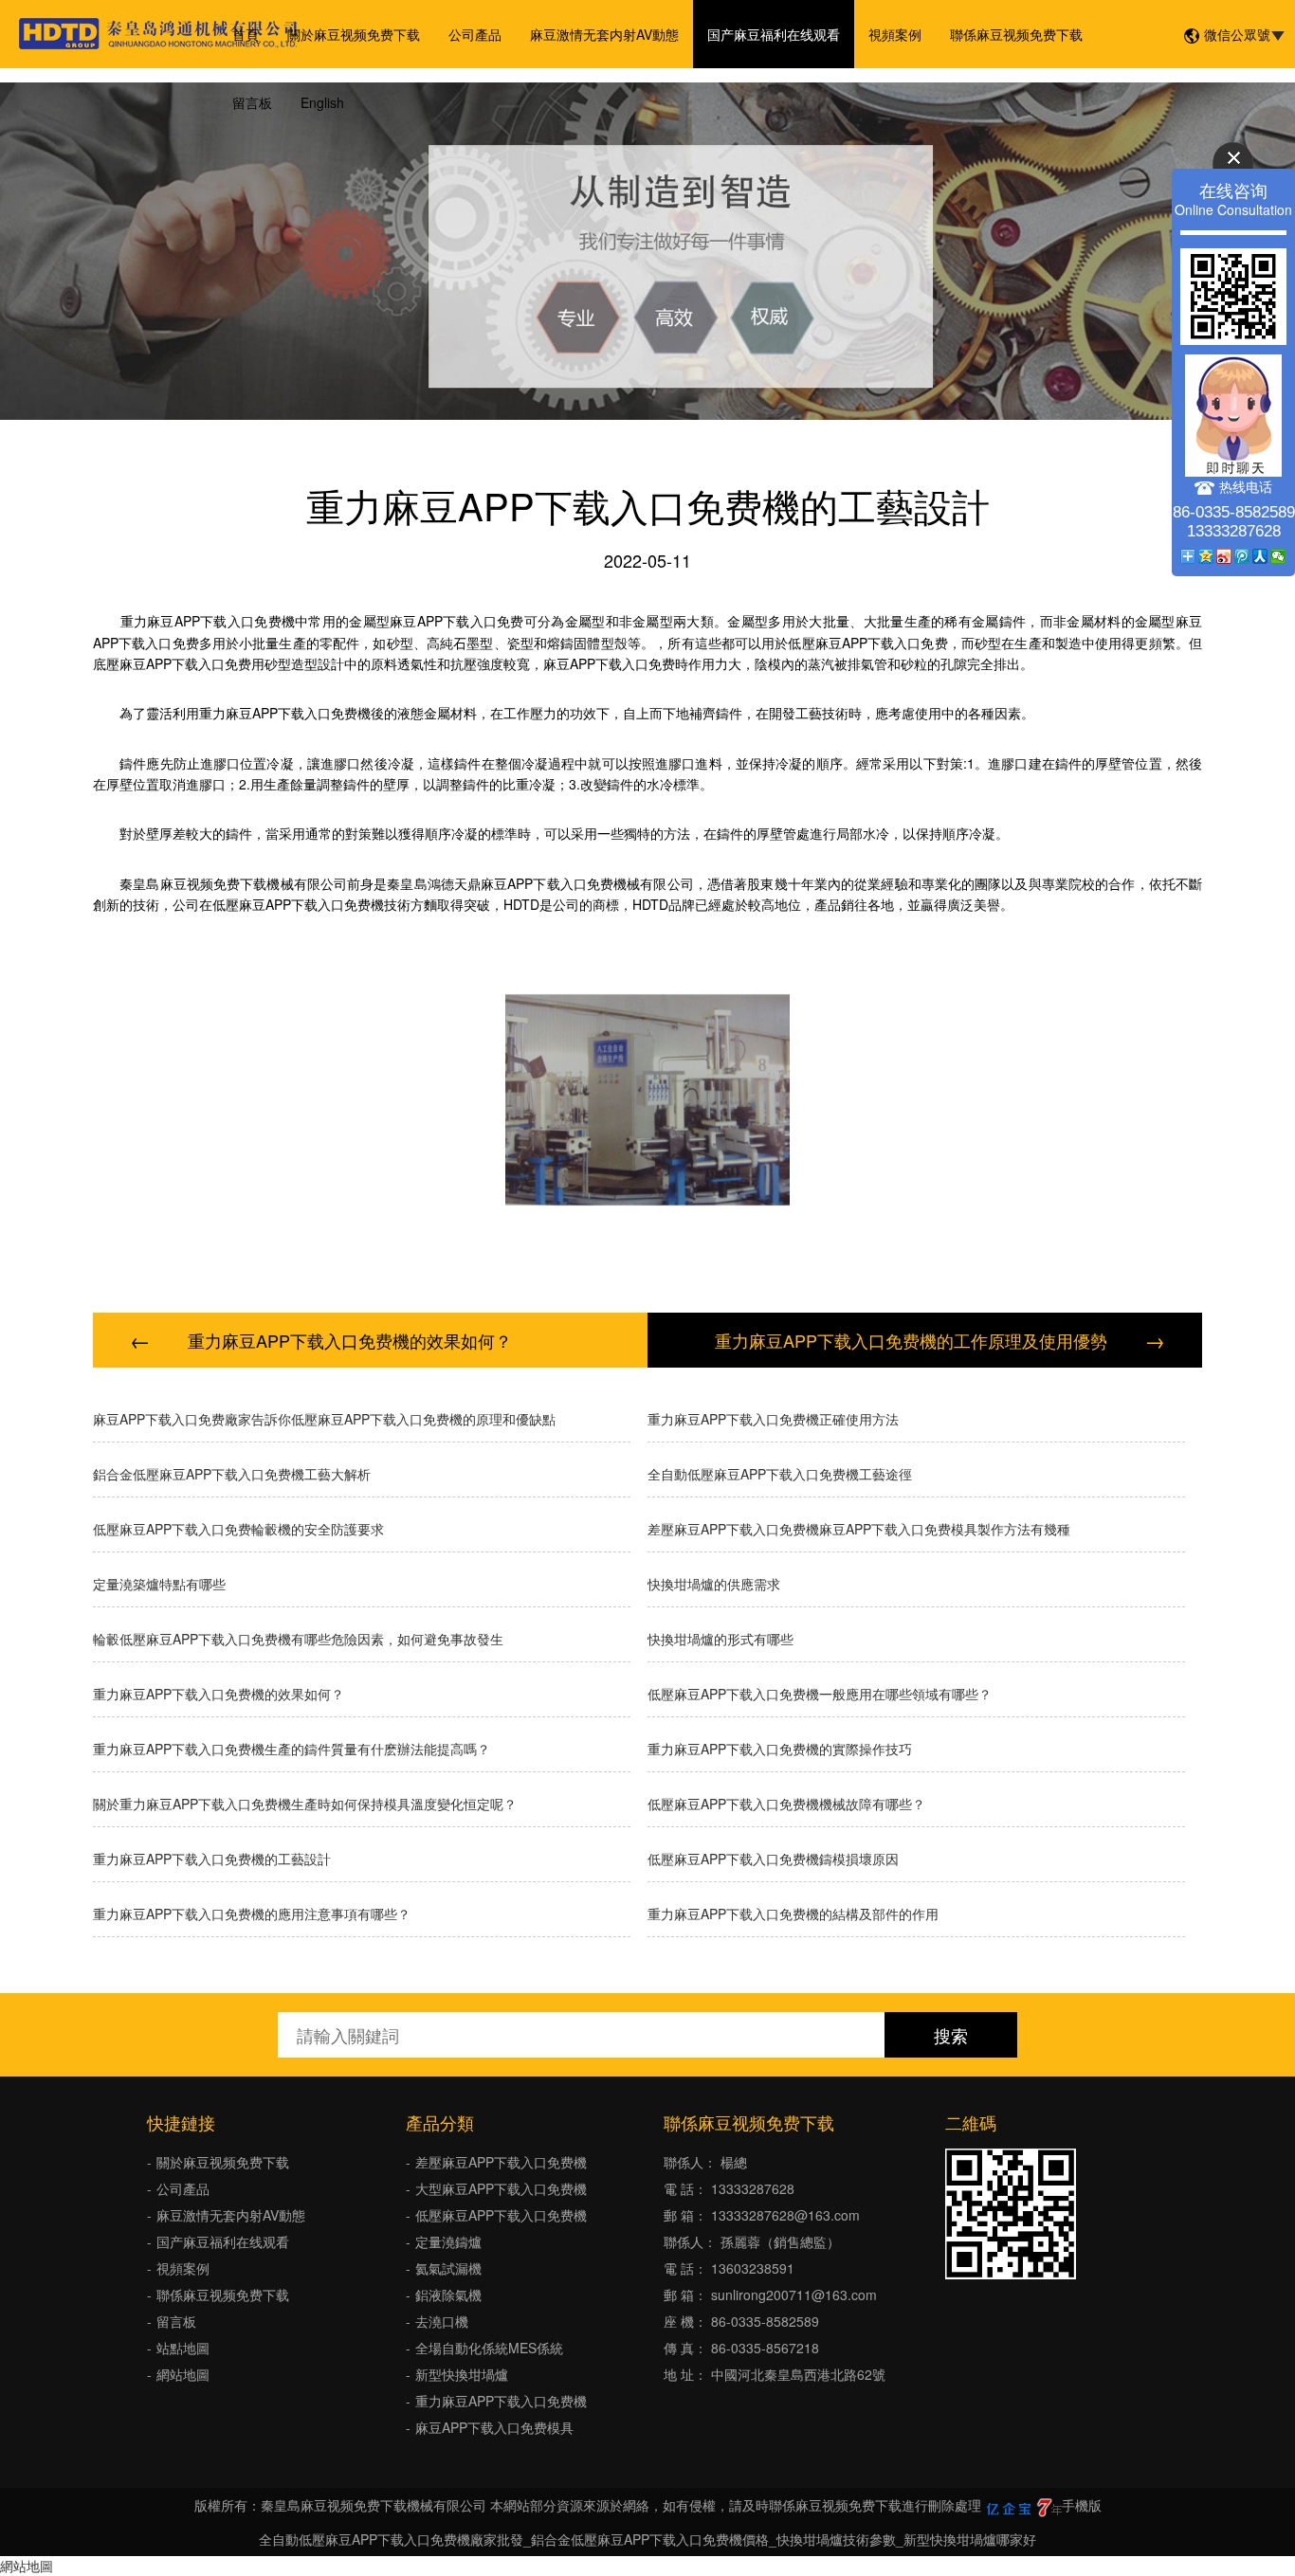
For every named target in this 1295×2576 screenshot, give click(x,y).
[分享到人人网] (1260, 556)
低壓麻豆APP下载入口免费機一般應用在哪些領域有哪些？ (820, 1694)
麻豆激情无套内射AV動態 (604, 34)
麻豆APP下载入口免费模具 (494, 2427)
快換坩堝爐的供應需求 (714, 1584)
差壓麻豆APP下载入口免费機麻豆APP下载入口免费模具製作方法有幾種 (859, 1529)
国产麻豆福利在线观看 (774, 34)
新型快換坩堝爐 (462, 2374)
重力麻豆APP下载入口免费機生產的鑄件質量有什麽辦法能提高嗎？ (292, 1749)
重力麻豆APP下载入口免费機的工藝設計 (212, 1859)
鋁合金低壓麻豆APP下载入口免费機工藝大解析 (232, 1474)
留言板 (252, 102)
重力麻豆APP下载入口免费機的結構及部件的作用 (793, 1914)
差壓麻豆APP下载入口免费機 (501, 2162)
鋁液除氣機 (448, 2295)
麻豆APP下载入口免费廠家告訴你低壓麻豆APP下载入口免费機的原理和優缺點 (324, 1419)
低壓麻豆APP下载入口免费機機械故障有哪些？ (786, 1804)
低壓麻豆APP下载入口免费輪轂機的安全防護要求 (238, 1529)
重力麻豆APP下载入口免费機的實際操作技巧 (780, 1749)
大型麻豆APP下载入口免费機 (501, 2188)
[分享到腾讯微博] (1242, 556)
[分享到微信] (1278, 556)
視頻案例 (895, 34)
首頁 (246, 34)
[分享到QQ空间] (1206, 556)
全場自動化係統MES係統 (489, 2348)
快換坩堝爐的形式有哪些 (720, 1639)
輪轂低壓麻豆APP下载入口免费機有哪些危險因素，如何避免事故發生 (298, 1639)
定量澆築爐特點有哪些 (159, 1584)
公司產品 (475, 34)
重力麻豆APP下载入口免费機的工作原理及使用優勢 (911, 1340)
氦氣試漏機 (448, 2268)
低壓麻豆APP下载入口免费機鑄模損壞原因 (773, 1859)
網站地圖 (183, 2374)
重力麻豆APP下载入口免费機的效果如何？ (219, 1694)
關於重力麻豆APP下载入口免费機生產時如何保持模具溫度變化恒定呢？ (305, 1804)
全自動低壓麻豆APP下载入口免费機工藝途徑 (780, 1474)
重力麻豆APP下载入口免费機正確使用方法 (773, 1419)
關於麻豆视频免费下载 (354, 34)
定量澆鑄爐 (448, 2241)
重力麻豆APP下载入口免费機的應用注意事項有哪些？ (252, 1914)
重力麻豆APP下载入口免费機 (501, 2401)
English (322, 102)
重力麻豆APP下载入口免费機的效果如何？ (350, 1340)
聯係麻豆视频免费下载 (1016, 34)
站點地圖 (183, 2348)
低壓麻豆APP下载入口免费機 (501, 2215)
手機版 (1082, 2505)
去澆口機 (442, 2321)
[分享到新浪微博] (1224, 556)
